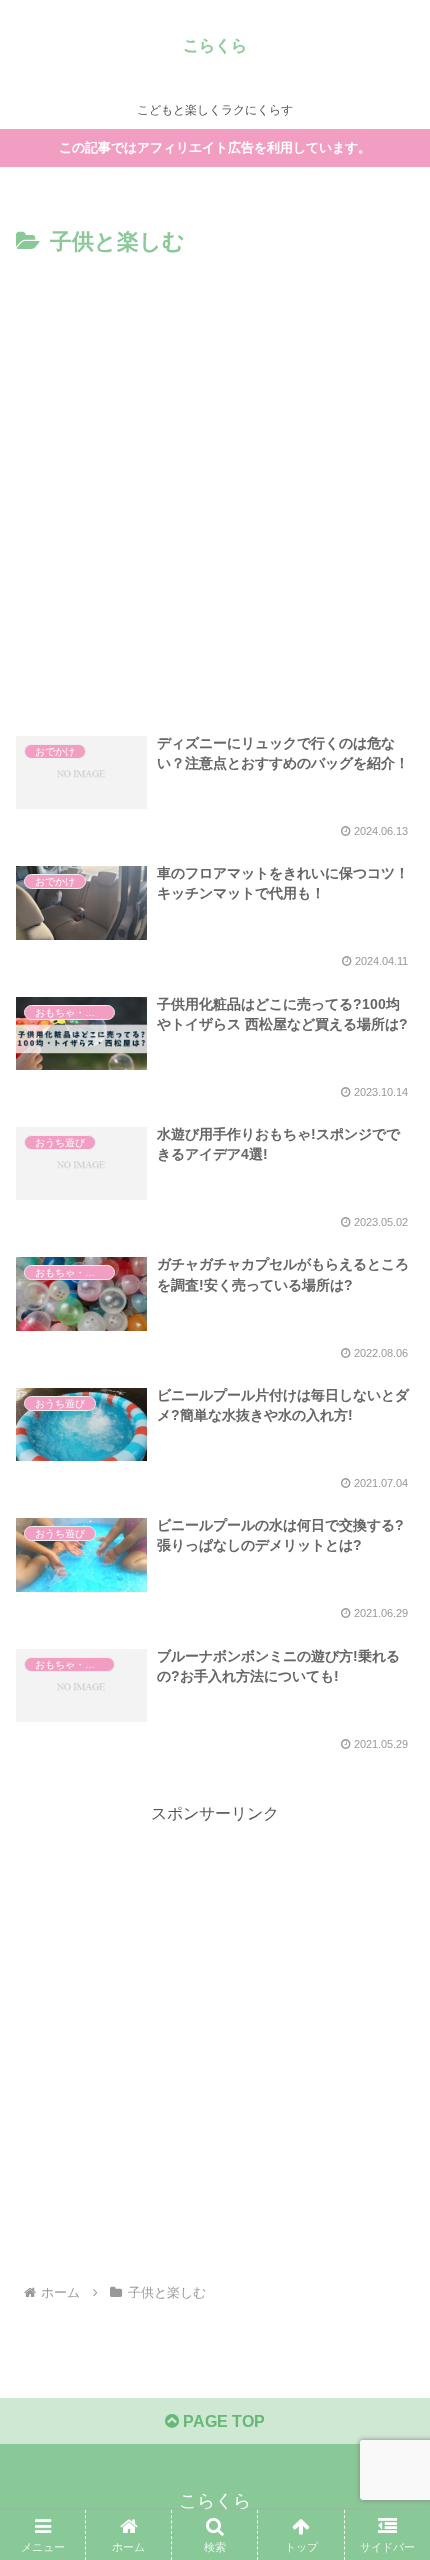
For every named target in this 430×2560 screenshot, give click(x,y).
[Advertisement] (215, 487)
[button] (388, 2410)
